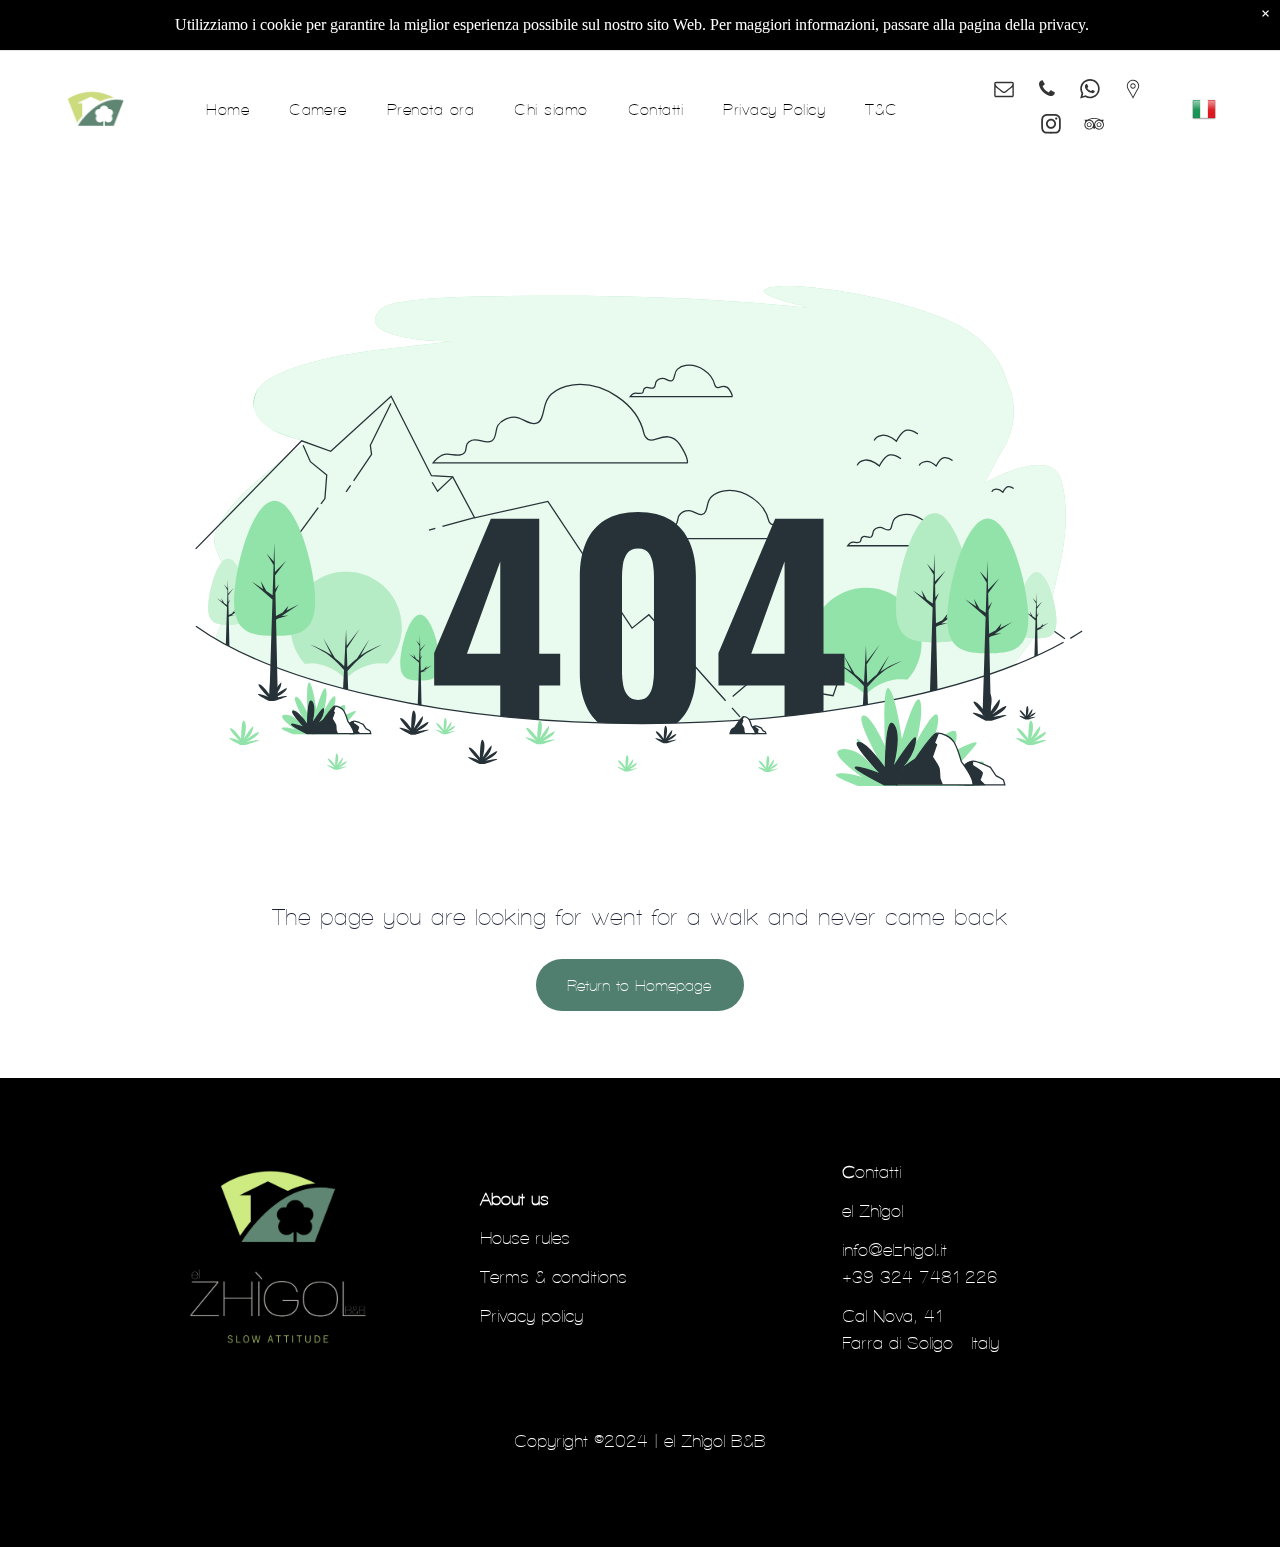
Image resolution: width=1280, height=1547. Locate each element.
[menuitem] (227, 108)
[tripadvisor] (1094, 126)
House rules (525, 1237)
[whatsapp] (1090, 91)
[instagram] (1051, 126)
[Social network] (1133, 91)
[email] (1004, 91)
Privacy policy (531, 1315)
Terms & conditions (553, 1276)
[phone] (1047, 91)
